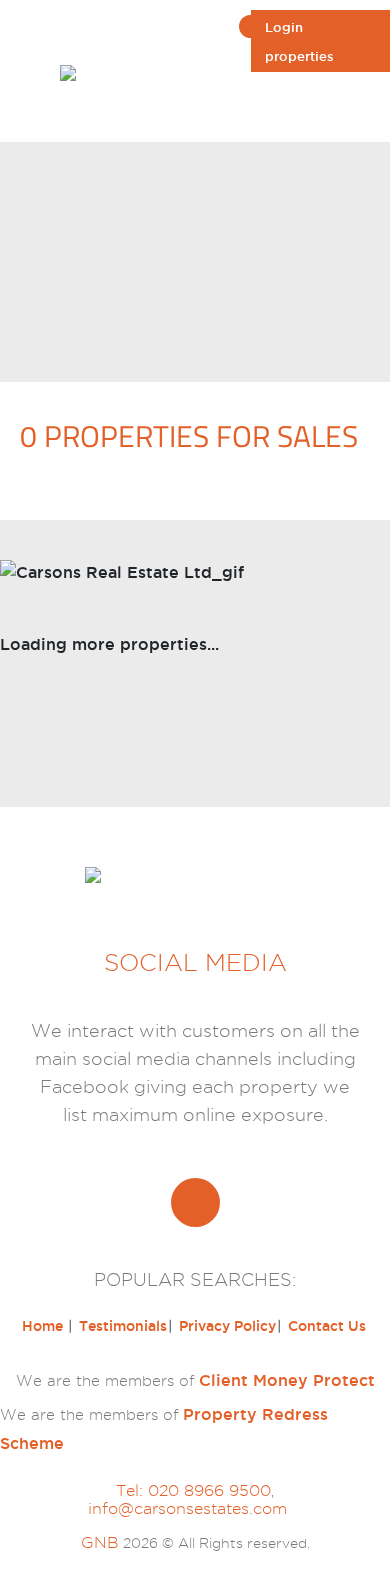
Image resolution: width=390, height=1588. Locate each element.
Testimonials (123, 1326)
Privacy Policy (227, 1326)
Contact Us (327, 1326)
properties (299, 56)
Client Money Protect (287, 1380)
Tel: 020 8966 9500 (193, 1490)
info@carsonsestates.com (187, 1508)
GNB (100, 1542)
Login (284, 27)
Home (44, 1326)
